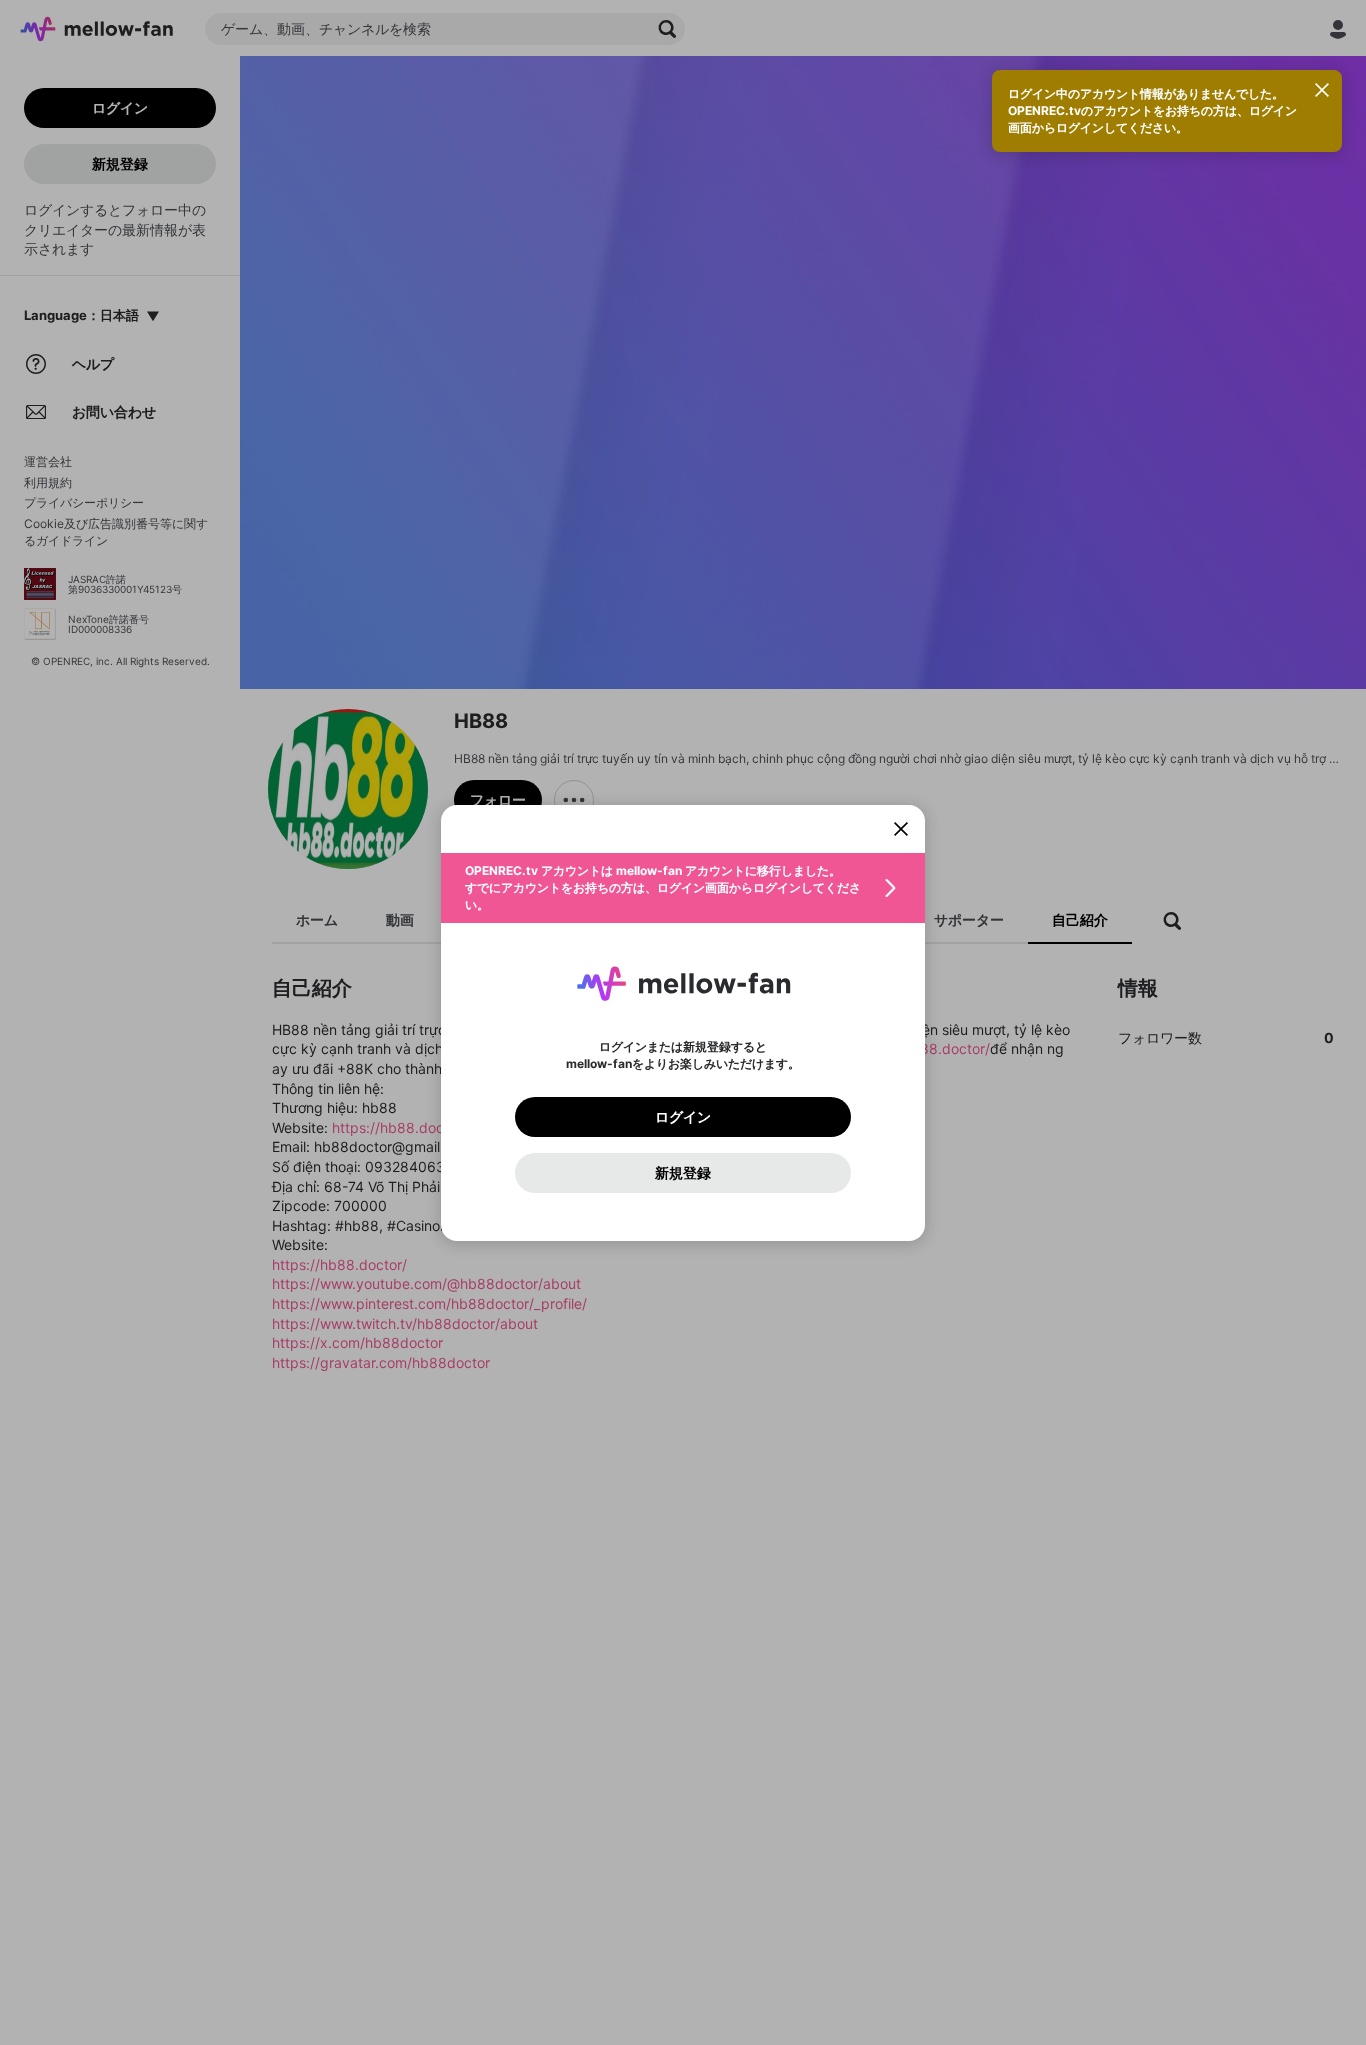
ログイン (683, 1117)
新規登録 (683, 1173)
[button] (683, 888)
